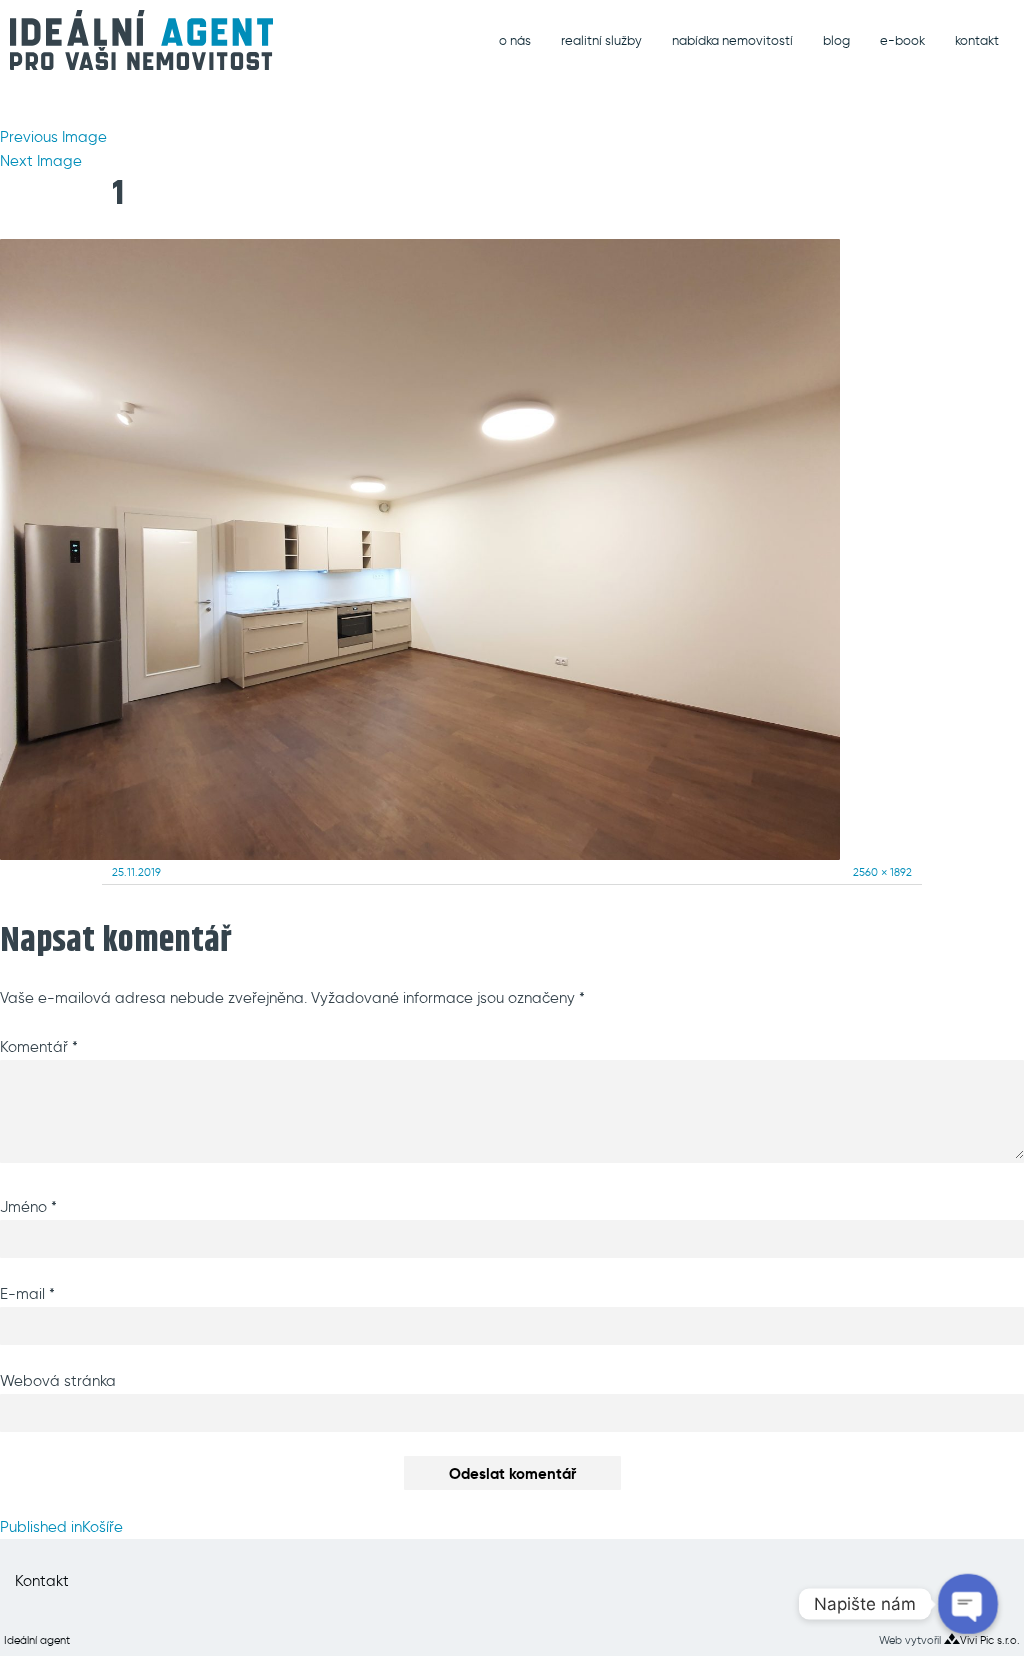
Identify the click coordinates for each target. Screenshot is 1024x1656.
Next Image (41, 161)
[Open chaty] (968, 1604)
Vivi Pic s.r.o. (990, 1640)
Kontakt (42, 1581)
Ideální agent (37, 1640)
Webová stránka (58, 1381)
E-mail (27, 1294)
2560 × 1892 (882, 872)
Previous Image (53, 137)
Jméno (28, 1207)
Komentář (39, 1047)
